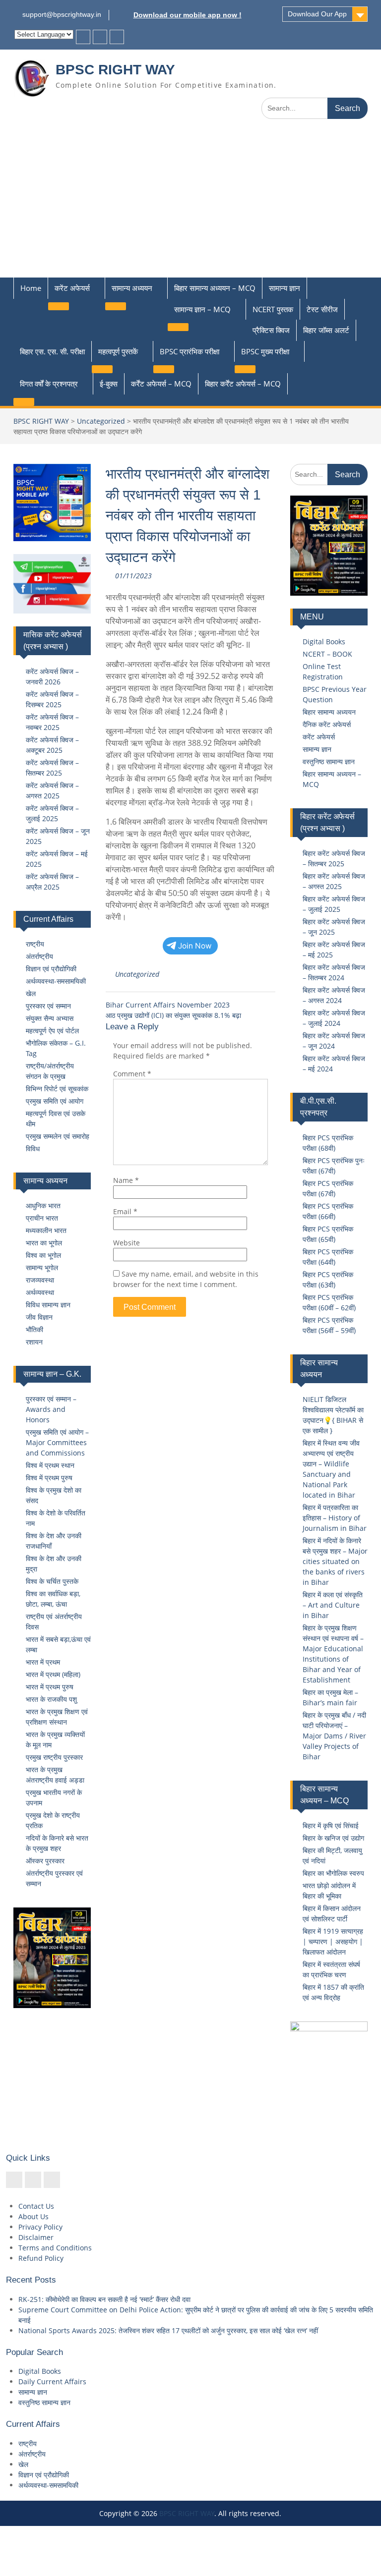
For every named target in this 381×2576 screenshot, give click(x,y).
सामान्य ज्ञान (285, 288)
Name (126, 1180)
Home (31, 288)
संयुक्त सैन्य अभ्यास (50, 1018)
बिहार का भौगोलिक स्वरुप (333, 1873)
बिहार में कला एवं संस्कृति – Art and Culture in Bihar (333, 1605)
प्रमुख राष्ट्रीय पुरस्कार (54, 1757)
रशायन (34, 1342)
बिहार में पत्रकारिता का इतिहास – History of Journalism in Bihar (335, 1518)
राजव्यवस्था (40, 1280)
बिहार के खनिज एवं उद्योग (333, 1838)
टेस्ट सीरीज (322, 309)
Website (127, 1243)
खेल (31, 993)
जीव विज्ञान (39, 1317)
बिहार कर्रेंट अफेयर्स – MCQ (243, 384)
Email (125, 1211)
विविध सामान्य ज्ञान (48, 1305)
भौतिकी (34, 1329)
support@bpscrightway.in (62, 14)
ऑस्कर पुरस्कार (45, 1861)
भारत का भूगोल (44, 1243)
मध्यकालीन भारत (46, 1230)
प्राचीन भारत (42, 1218)
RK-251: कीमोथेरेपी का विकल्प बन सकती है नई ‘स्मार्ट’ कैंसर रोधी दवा (104, 2299)
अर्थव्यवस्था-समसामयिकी (56, 981)
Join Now (195, 946)
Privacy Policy (40, 2227)
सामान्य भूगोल (42, 1267)
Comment (132, 1074)
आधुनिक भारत (43, 1205)
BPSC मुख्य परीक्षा (265, 351)
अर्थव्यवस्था (40, 1292)
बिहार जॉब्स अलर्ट (326, 330)
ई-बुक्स (109, 384)
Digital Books (324, 642)
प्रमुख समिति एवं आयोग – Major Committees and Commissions (57, 1442)
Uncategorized (101, 421)
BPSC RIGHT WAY (115, 70)
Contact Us (36, 2206)
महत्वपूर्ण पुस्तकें (118, 351)
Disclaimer (36, 2237)
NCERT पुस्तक (273, 309)
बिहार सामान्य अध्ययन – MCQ (215, 288)
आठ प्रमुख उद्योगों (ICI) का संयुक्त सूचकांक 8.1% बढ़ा (173, 1015)
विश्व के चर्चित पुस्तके (52, 1581)
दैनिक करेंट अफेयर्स (327, 724)
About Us (33, 2216)
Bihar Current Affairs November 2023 (168, 1005)
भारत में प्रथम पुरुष (50, 1687)
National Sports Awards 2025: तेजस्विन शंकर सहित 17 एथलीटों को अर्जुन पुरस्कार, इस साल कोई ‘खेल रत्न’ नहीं (168, 2330)
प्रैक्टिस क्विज (271, 330)
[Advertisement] (190, 203)
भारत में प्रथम (43, 1662)
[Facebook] (83, 37)
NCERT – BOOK (327, 654)
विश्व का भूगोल (43, 1255)
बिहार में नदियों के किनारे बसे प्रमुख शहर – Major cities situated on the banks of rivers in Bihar (335, 1561)
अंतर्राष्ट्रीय (39, 956)
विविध (33, 1148)
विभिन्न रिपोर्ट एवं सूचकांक (57, 1089)
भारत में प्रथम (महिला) (53, 1674)
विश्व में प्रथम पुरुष (49, 1478)
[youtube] (117, 37)
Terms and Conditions (55, 2248)
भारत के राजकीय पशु (51, 1699)
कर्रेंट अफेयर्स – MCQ (161, 384)
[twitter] (100, 37)
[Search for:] (315, 108)
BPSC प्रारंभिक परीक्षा (190, 351)
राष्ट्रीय (35, 944)
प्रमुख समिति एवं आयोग (55, 1101)
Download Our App (317, 14)
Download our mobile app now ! (188, 15)
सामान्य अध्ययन (132, 288)
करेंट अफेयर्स (72, 288)
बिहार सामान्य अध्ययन (329, 712)
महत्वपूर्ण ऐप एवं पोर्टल (52, 1031)
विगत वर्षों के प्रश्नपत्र (49, 384)
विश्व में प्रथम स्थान (50, 1465)
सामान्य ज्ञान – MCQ (202, 309)
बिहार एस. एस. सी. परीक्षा (52, 351)
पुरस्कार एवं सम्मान (48, 1006)
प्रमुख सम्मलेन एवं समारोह (58, 1136)
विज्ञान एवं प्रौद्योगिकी (51, 969)
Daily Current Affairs (52, 2381)
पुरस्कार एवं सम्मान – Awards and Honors (51, 1409)
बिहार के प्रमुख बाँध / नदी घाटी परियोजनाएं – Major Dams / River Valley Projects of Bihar (334, 1736)
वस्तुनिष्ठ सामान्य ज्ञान (329, 761)
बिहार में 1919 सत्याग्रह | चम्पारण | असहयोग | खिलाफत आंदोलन (333, 1941)
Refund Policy (41, 2258)
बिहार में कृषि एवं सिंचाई (331, 1825)
